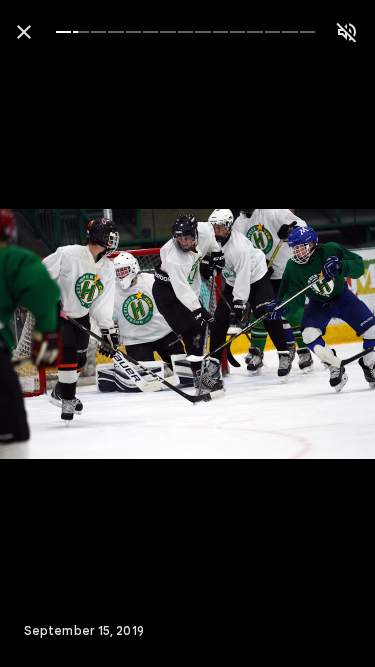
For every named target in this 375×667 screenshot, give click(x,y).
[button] (56, 334)
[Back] (24, 32)
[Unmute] (347, 32)
